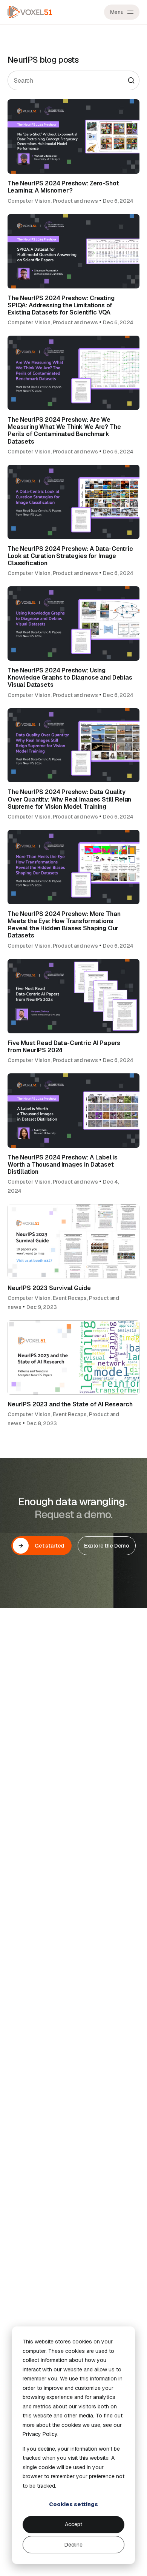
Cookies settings (73, 2504)
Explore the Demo (107, 1546)
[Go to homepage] (30, 12)
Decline (73, 2545)
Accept (73, 2524)
